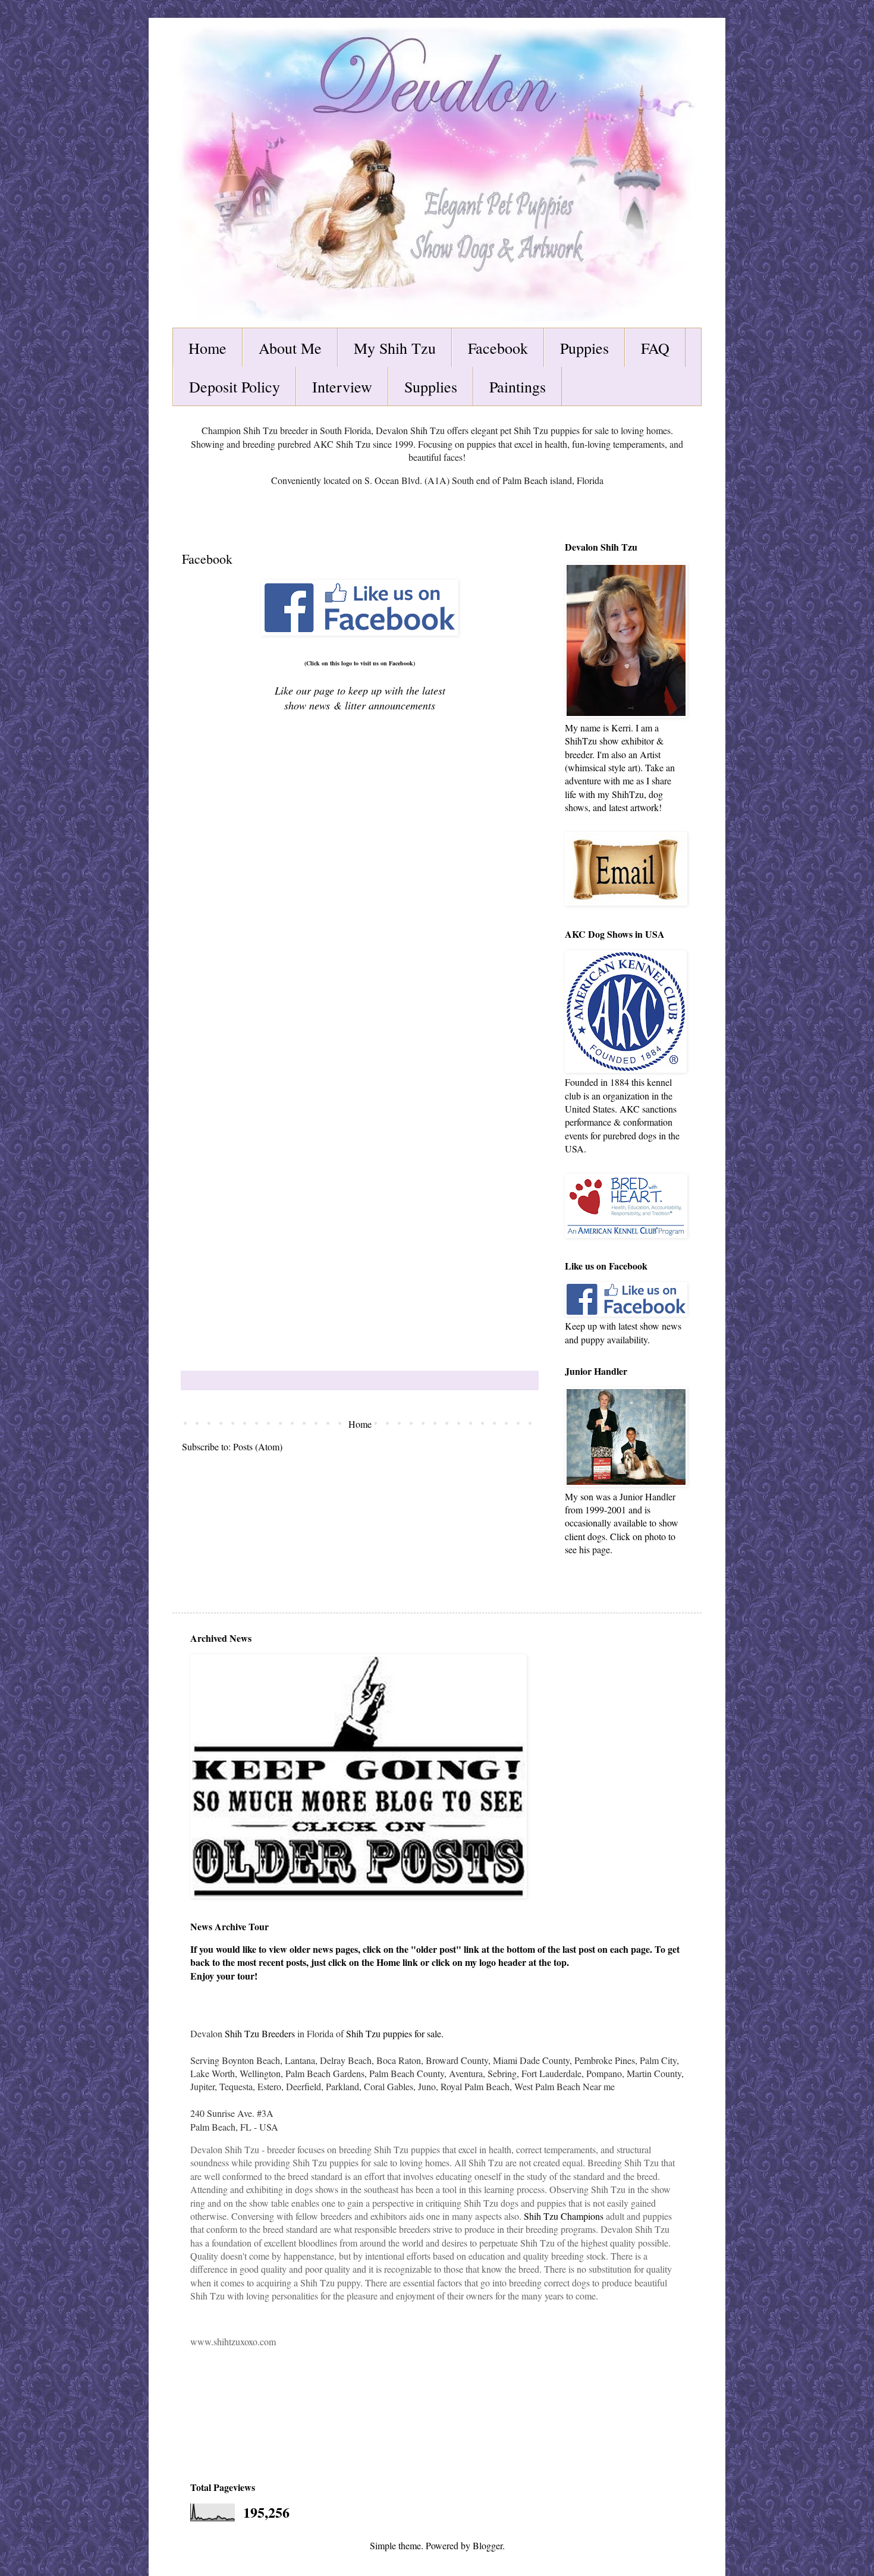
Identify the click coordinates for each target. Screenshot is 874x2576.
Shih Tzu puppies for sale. (395, 2033)
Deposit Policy (235, 387)
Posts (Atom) (258, 1446)
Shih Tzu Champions (564, 2216)
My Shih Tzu (395, 348)
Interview (342, 387)
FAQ (655, 348)
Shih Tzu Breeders (260, 2033)
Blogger (488, 2545)
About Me (290, 348)
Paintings (518, 387)
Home (208, 348)
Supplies (431, 387)
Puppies (584, 348)
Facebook (498, 348)
